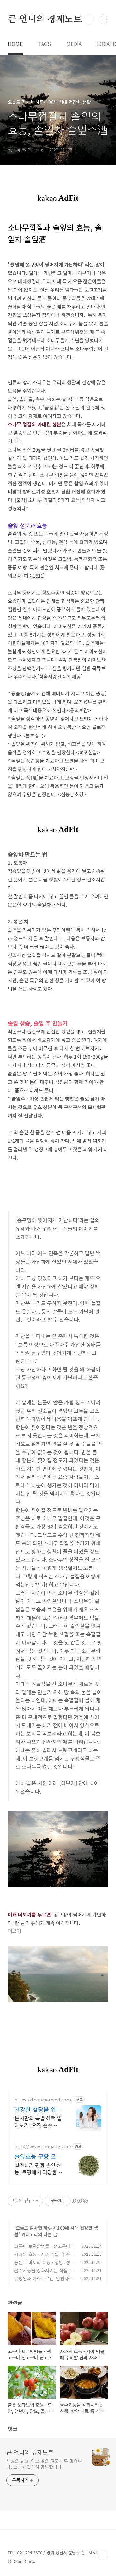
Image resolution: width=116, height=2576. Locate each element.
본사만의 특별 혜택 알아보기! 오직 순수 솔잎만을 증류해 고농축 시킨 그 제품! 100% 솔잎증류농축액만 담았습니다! (38, 2121)
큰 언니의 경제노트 (45, 19)
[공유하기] (28, 2201)
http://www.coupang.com (43, 2147)
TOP (103, 2555)
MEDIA (74, 44)
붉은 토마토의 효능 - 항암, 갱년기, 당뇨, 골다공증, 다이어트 (44, 2266)
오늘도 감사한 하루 (34, 2228)
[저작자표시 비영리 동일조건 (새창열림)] (79, 2201)
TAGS (44, 44)
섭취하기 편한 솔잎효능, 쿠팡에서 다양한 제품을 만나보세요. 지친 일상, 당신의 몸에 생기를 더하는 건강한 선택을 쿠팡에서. (38, 2168)
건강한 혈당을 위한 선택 (38, 2109)
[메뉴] (103, 19)
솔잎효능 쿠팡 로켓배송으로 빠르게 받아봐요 (38, 2156)
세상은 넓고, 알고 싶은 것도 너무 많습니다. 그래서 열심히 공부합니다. (44, 2464)
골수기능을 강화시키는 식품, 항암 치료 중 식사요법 (44, 2274)
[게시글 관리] (36, 2201)
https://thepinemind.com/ (44, 2100)
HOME (15, 44)
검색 (89, 19)
